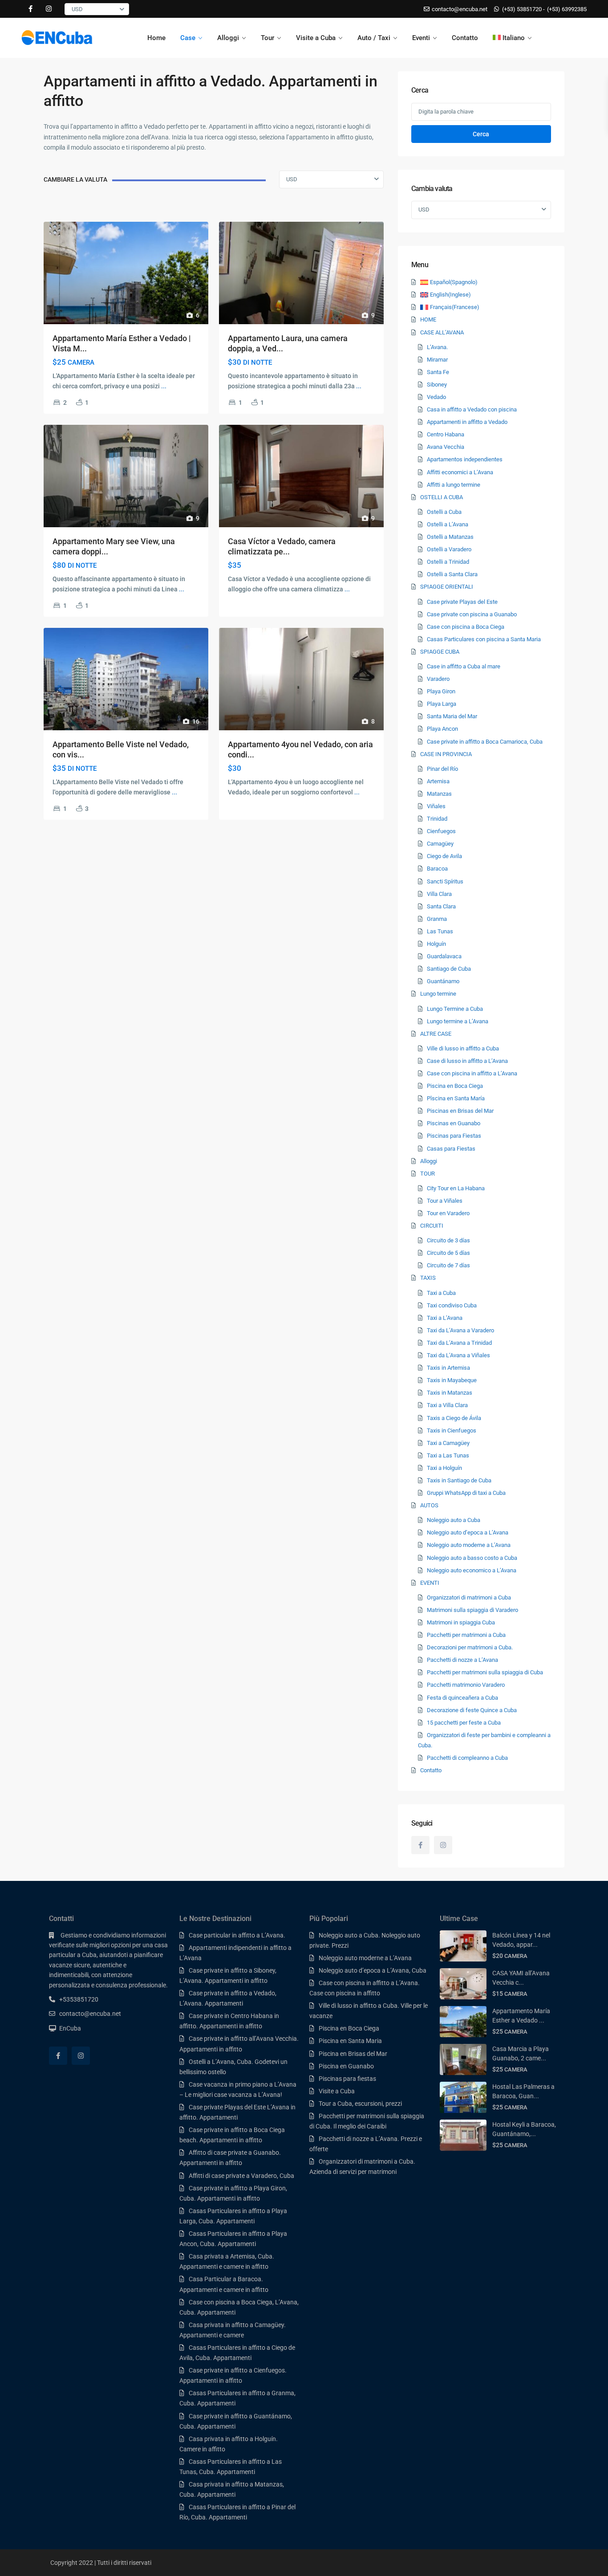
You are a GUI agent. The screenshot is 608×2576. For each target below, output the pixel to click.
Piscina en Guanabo (346, 2066)
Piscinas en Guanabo (454, 1123)
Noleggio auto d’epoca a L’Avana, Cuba (373, 1970)
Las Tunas (440, 931)
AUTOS (429, 1505)
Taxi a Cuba (441, 1293)
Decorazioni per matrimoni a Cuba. (470, 1647)
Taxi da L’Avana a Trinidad (459, 1343)
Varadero (438, 679)
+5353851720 (79, 1999)
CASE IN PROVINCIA (446, 754)
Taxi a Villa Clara (447, 1405)
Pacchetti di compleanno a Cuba (467, 1758)
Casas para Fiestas (451, 1149)
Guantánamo (443, 981)
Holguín (436, 944)
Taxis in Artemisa (448, 1368)
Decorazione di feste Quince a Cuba (472, 1710)
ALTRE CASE (436, 1034)
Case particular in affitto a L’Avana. (237, 1935)
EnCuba (70, 2028)
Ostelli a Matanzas (450, 537)
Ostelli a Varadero (449, 549)
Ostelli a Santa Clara (452, 574)
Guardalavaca (444, 956)
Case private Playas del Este (462, 602)
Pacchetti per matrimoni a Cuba (466, 1635)
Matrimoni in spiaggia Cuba (461, 1622)
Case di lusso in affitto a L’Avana (467, 1061)
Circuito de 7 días (448, 1265)
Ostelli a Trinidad (448, 562)
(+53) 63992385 (567, 9)
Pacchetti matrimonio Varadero (466, 1685)
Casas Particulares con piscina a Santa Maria (484, 639)
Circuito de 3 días (448, 1240)
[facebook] (30, 9)
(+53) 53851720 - (523, 9)
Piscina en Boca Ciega (455, 1086)
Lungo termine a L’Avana (458, 1021)
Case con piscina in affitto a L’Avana (472, 1073)
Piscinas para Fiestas (454, 1136)
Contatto (465, 38)
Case (188, 38)
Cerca (481, 134)
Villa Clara (439, 894)
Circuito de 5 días (448, 1253)
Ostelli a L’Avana (448, 524)
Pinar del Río (442, 769)
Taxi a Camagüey (448, 1443)
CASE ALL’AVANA (442, 332)
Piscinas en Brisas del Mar (460, 1111)
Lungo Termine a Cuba (455, 1009)
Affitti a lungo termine (454, 485)
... (164, 386)
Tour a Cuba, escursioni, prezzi (360, 2104)
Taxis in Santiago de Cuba (459, 1480)
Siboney (437, 385)
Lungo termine (438, 994)
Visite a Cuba (316, 38)
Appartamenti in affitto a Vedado (467, 422)
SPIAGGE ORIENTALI (447, 587)
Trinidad (437, 819)
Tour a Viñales (445, 1201)
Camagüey (440, 844)
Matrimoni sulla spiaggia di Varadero (472, 1610)
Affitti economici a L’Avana (460, 472)
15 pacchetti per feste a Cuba (464, 1723)
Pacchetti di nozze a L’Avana (462, 1660)
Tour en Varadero (448, 1213)
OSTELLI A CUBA (442, 497)
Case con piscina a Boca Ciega (466, 627)
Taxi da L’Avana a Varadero (460, 1330)
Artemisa (438, 781)
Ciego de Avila (444, 856)
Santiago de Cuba (449, 969)
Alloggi (228, 38)
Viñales (436, 806)
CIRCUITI (432, 1226)
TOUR (428, 1174)
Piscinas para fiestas (347, 2079)
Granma (437, 919)
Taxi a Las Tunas (448, 1455)
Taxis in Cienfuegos (452, 1430)
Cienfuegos (441, 831)
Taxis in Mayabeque (452, 1380)
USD (77, 9)
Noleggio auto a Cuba (454, 1520)
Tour (268, 38)
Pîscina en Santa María (456, 1098)
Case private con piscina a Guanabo (472, 614)
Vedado (436, 397)
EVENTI (430, 1583)
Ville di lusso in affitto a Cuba (463, 1048)
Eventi (421, 38)
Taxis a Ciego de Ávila (454, 1418)
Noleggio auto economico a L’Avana (472, 1570)
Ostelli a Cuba (444, 512)
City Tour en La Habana (456, 1188)
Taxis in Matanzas (450, 1393)
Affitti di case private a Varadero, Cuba (241, 2176)
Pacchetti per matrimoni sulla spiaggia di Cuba (485, 1672)
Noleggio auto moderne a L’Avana (469, 1545)
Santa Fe (438, 372)
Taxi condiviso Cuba (452, 1305)
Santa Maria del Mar (452, 716)
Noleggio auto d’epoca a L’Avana (468, 1532)
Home (156, 38)
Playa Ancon (442, 729)
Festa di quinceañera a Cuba (462, 1698)
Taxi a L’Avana (445, 1318)
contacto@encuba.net (90, 2014)
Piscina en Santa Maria (350, 2041)
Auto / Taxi (374, 38)
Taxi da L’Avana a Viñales (458, 1355)
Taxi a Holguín (444, 1468)
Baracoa (437, 869)
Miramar (437, 360)
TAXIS (428, 1278)
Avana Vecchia (446, 447)
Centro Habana (446, 434)
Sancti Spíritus (445, 881)
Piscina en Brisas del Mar (353, 2054)
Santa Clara (441, 906)
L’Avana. (437, 347)
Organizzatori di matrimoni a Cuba (469, 1597)
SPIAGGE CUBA (440, 652)
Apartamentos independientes (465, 459)
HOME (428, 319)
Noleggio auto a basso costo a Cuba (472, 1558)
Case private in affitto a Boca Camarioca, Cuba (485, 742)
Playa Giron (441, 691)
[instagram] (49, 9)
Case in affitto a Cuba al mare (464, 666)
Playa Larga (442, 704)
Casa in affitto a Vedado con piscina (472, 409)
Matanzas (439, 794)
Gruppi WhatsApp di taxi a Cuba (466, 1493)
